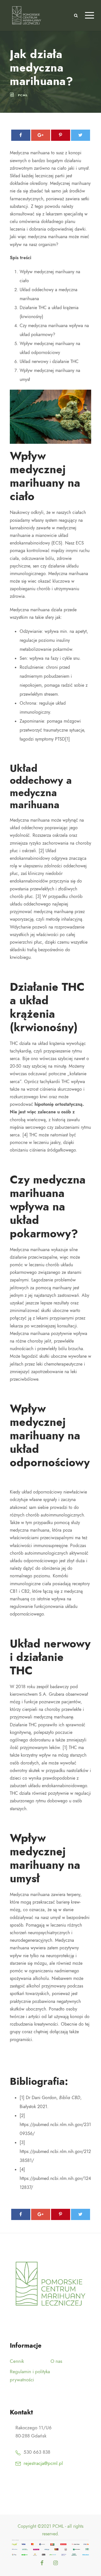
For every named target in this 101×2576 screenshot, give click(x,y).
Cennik (17, 2361)
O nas (56, 2361)
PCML (23, 95)
